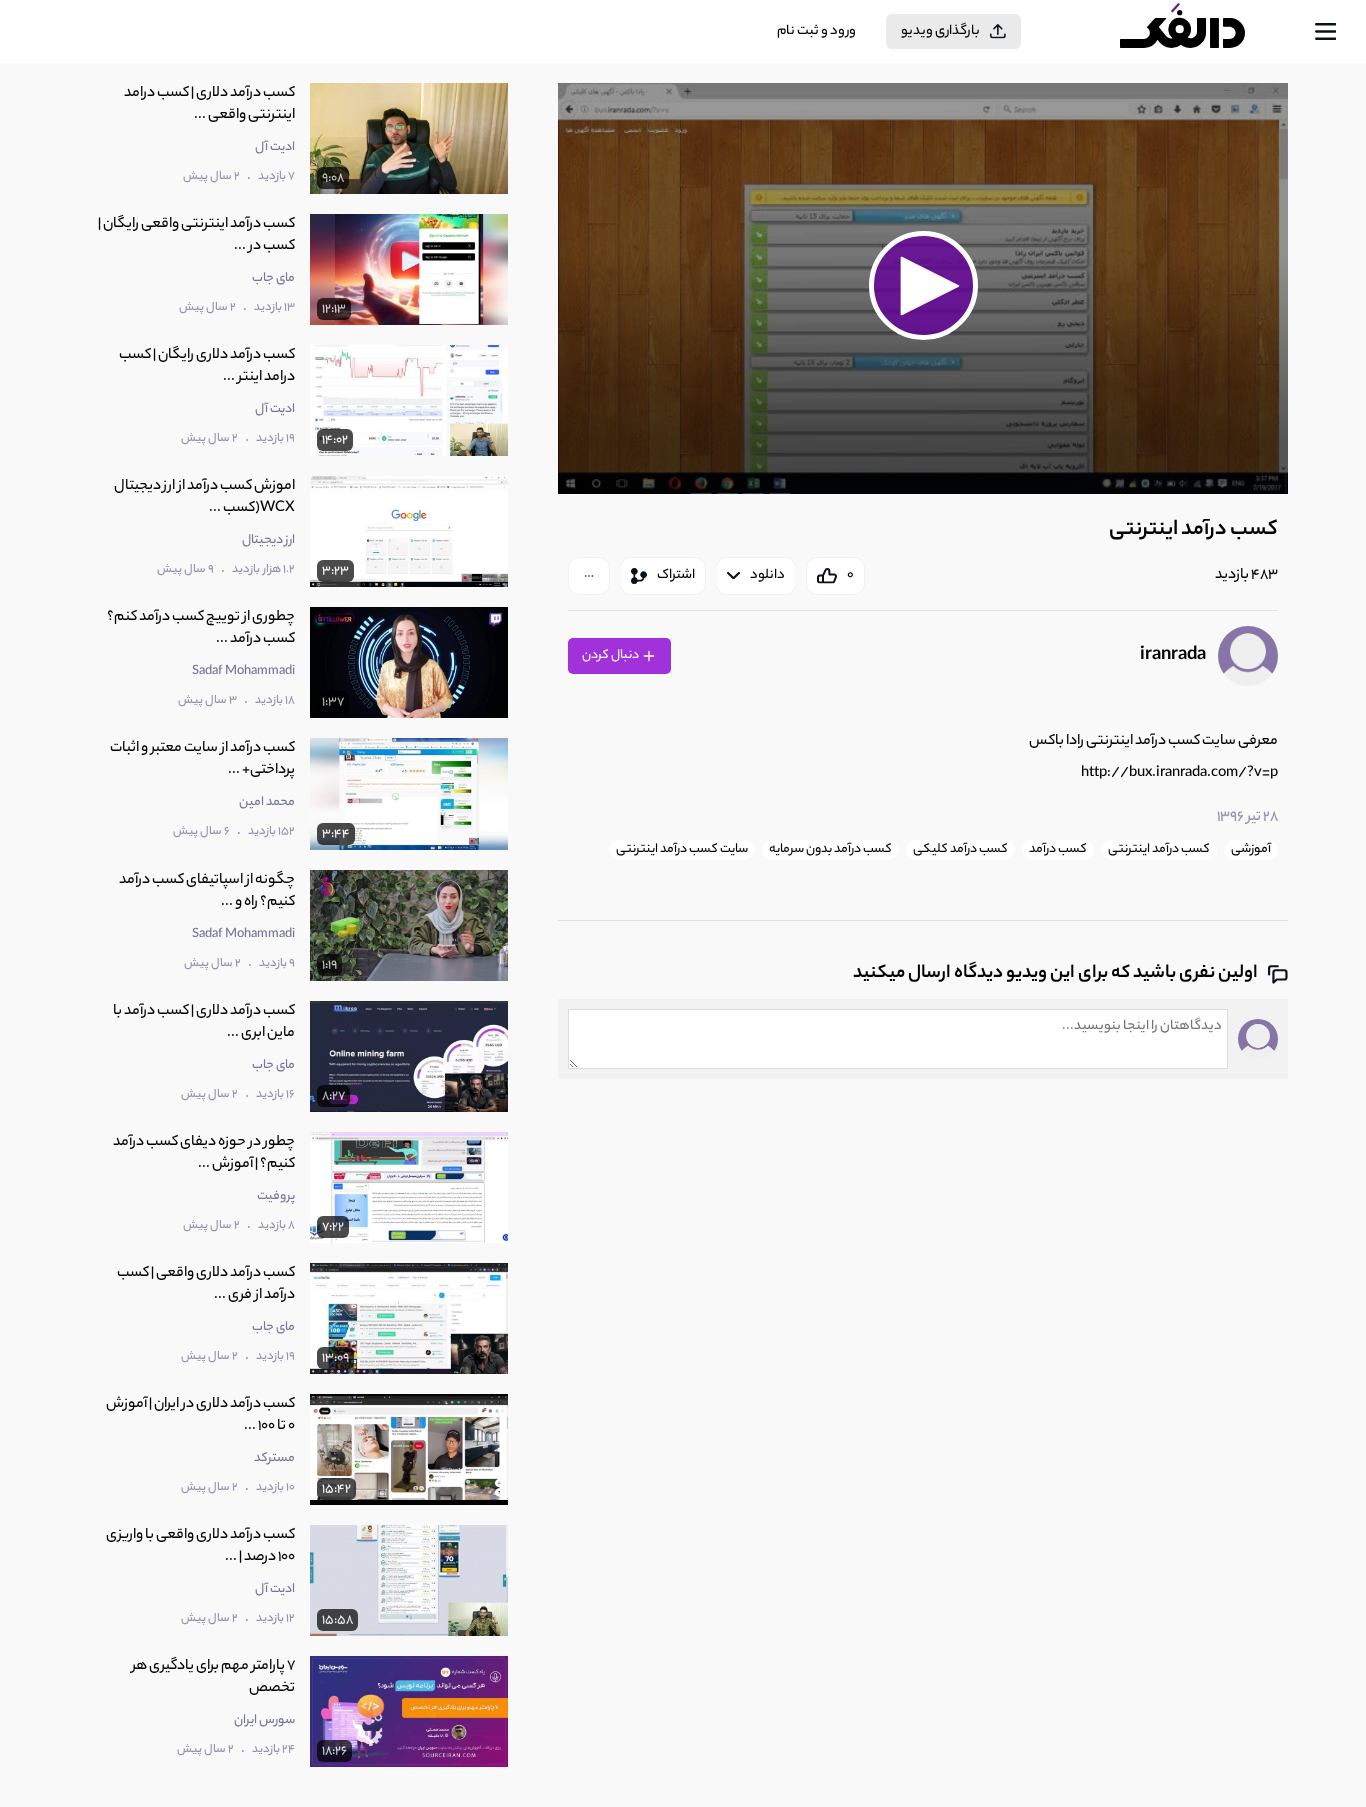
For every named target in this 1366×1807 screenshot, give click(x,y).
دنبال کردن (611, 655)
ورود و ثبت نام (816, 31)
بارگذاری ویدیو (940, 31)
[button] (923, 286)
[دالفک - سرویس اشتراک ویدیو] (1200, 32)
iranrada (1173, 656)
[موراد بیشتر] (589, 576)
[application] (923, 288)
